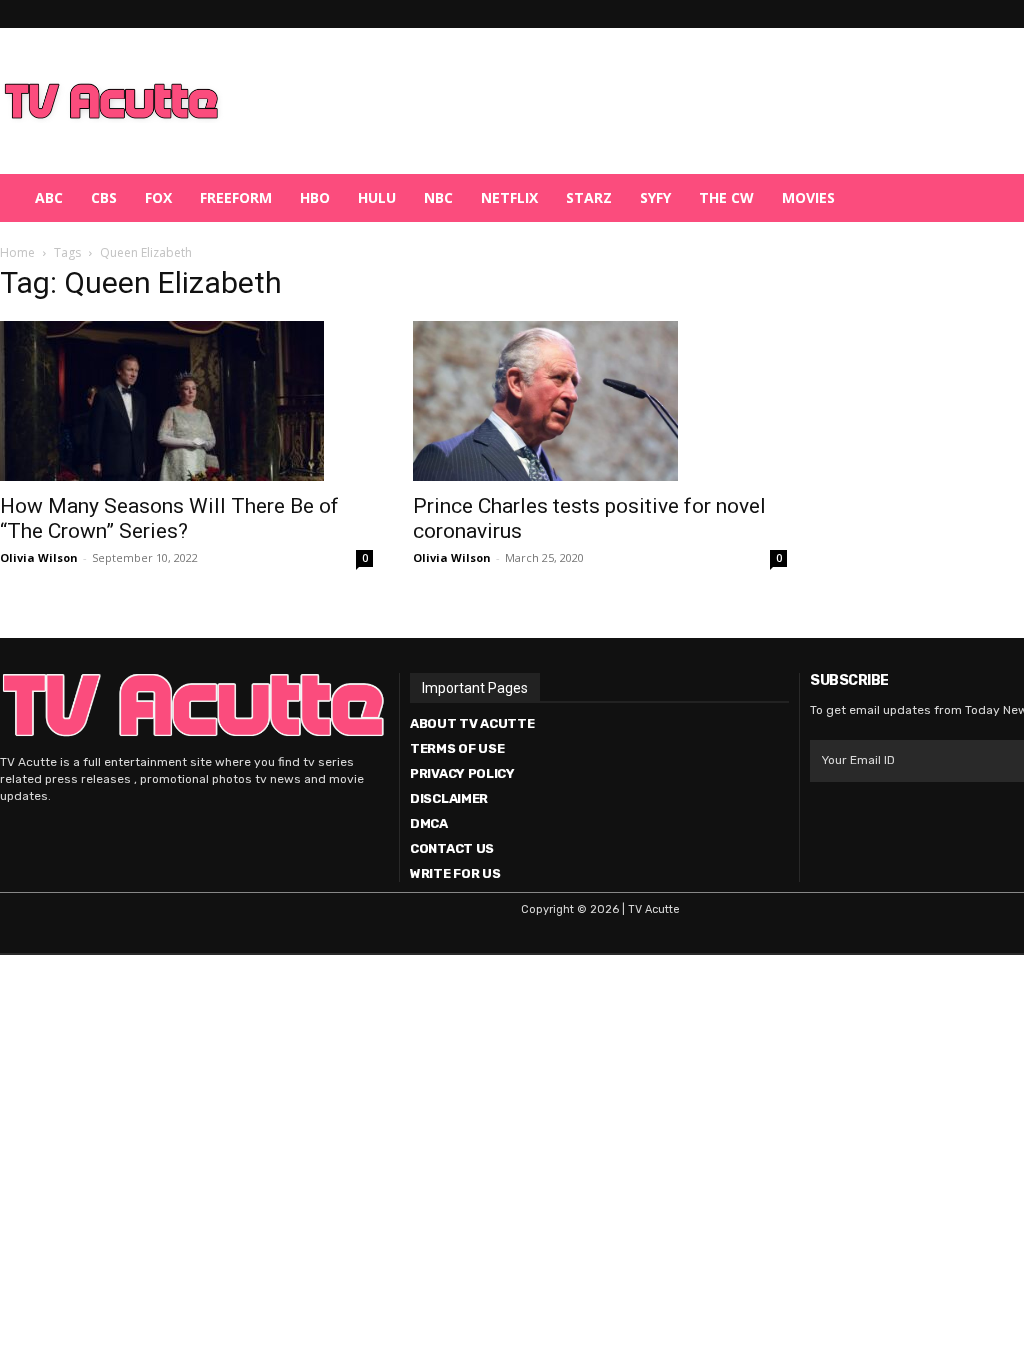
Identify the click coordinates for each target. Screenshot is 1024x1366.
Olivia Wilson (39, 557)
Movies (808, 197)
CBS (104, 197)
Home (17, 252)
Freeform (236, 197)
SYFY (655, 197)
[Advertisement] (616, 101)
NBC (438, 197)
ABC (49, 197)
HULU (377, 197)
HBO (315, 197)
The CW (726, 197)
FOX (158, 197)
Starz (589, 197)
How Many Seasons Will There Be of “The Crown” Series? (169, 518)
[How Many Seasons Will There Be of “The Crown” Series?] (186, 401)
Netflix (509, 197)
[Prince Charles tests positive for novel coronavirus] (599, 401)
